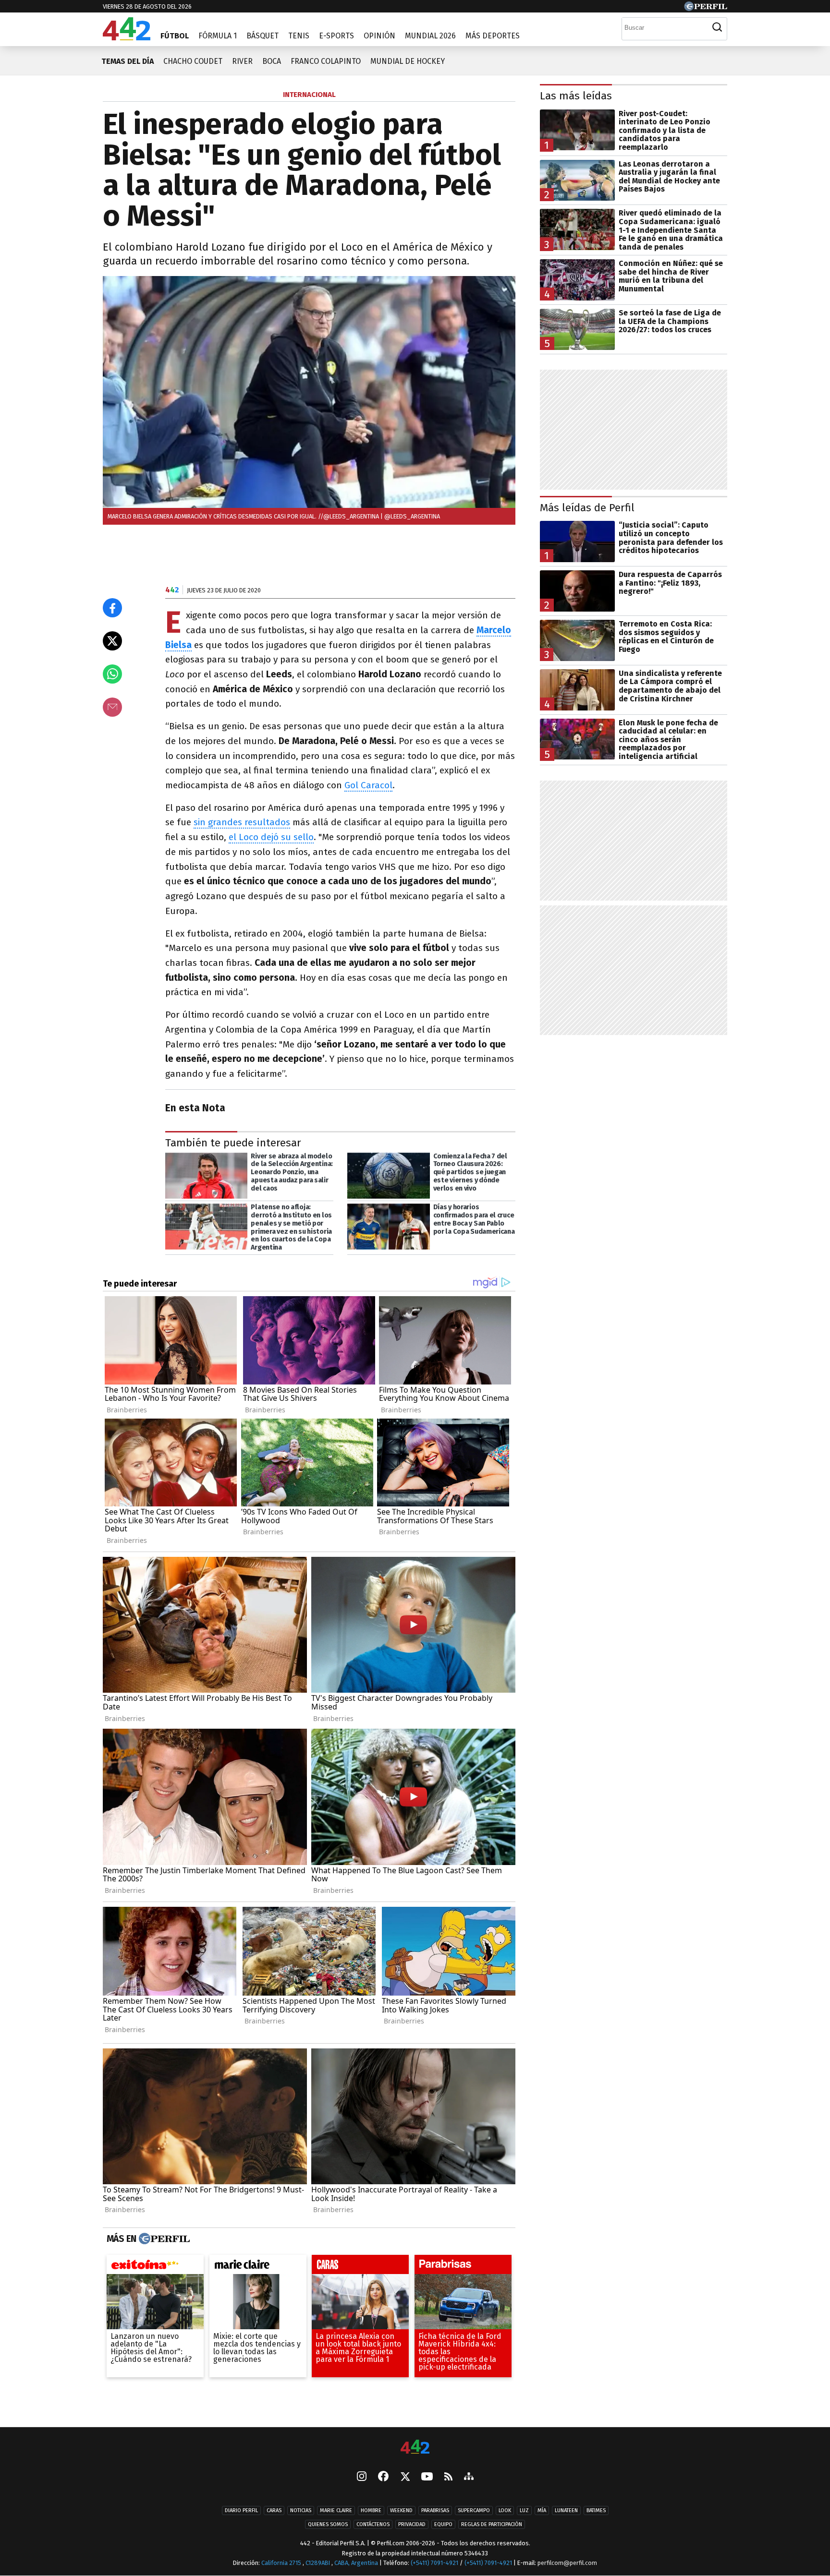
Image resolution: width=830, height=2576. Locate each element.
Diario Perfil (241, 2510)
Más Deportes (493, 36)
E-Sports (336, 36)
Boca (272, 61)
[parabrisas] (463, 2267)
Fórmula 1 (218, 36)
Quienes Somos (328, 2524)
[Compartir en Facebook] (112, 608)
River (242, 61)
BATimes (596, 2510)
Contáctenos (373, 2524)
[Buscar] (717, 27)
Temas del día (128, 61)
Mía (542, 2510)
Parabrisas (435, 2510)
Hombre (371, 2510)
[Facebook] (383, 2477)
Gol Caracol (368, 785)
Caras (274, 2510)
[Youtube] (427, 2477)
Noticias (301, 2510)
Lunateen (566, 2510)
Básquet (262, 36)
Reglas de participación (492, 2524)
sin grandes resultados (242, 822)
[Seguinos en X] (405, 2477)
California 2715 (282, 2563)
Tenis (299, 36)
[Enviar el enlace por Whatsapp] (112, 674)
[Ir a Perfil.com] (706, 8)
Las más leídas (576, 96)
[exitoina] (155, 2267)
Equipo (443, 2524)
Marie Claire (336, 2510)
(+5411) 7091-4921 (434, 2563)
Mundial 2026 (430, 36)
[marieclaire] (258, 2267)
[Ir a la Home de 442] (127, 38)
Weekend (401, 2510)
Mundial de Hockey (408, 61)
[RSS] (448, 2477)
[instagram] (362, 2477)
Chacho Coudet (193, 61)
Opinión (379, 36)
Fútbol (175, 36)
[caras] (360, 2267)
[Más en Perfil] (163, 2239)
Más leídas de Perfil (587, 508)
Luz (524, 2510)
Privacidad (412, 2524)
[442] (415, 2448)
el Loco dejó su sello (271, 837)
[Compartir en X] (112, 641)
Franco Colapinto (326, 61)
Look (505, 2510)
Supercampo (474, 2510)
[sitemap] (469, 2477)
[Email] (112, 707)
